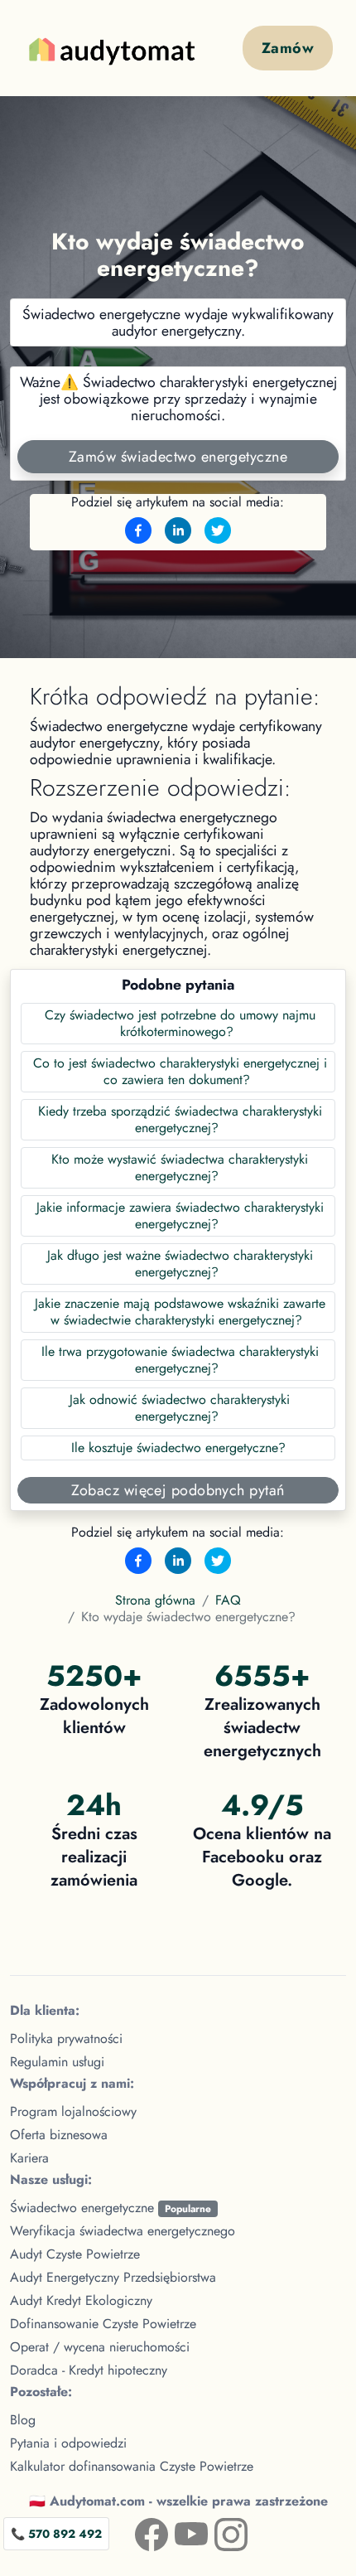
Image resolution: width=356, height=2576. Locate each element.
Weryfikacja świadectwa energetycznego (123, 2231)
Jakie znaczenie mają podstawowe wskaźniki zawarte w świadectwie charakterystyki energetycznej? (180, 1312)
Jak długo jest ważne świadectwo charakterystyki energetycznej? (180, 1264)
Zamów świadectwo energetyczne (178, 457)
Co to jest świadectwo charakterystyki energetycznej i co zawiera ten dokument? (180, 1071)
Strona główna (155, 1600)
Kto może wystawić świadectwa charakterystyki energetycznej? (180, 1167)
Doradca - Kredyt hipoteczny (89, 2370)
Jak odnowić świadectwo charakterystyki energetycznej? (180, 1408)
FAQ (228, 1600)
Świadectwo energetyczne (111, 2208)
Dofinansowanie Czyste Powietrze (103, 2324)
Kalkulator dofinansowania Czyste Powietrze (132, 2466)
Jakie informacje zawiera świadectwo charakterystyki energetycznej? (180, 1215)
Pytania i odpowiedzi (68, 2443)
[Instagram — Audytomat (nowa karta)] (218, 2531)
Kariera (29, 2158)
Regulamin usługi (57, 2062)
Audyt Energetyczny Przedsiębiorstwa (113, 2277)
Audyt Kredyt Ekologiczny (81, 2300)
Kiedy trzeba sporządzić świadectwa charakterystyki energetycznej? (180, 1119)
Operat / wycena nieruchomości (100, 2347)
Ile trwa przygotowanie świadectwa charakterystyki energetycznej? (180, 1360)
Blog (23, 2420)
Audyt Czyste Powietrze (75, 2254)
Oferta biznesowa (59, 2135)
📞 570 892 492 (56, 2534)
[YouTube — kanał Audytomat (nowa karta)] (178, 2531)
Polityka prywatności (66, 2039)
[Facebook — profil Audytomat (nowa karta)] (138, 2531)
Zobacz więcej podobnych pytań (178, 1490)
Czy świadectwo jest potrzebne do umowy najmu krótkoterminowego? (180, 1023)
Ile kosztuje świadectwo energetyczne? (178, 1448)
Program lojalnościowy (73, 2111)
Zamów (288, 48)
